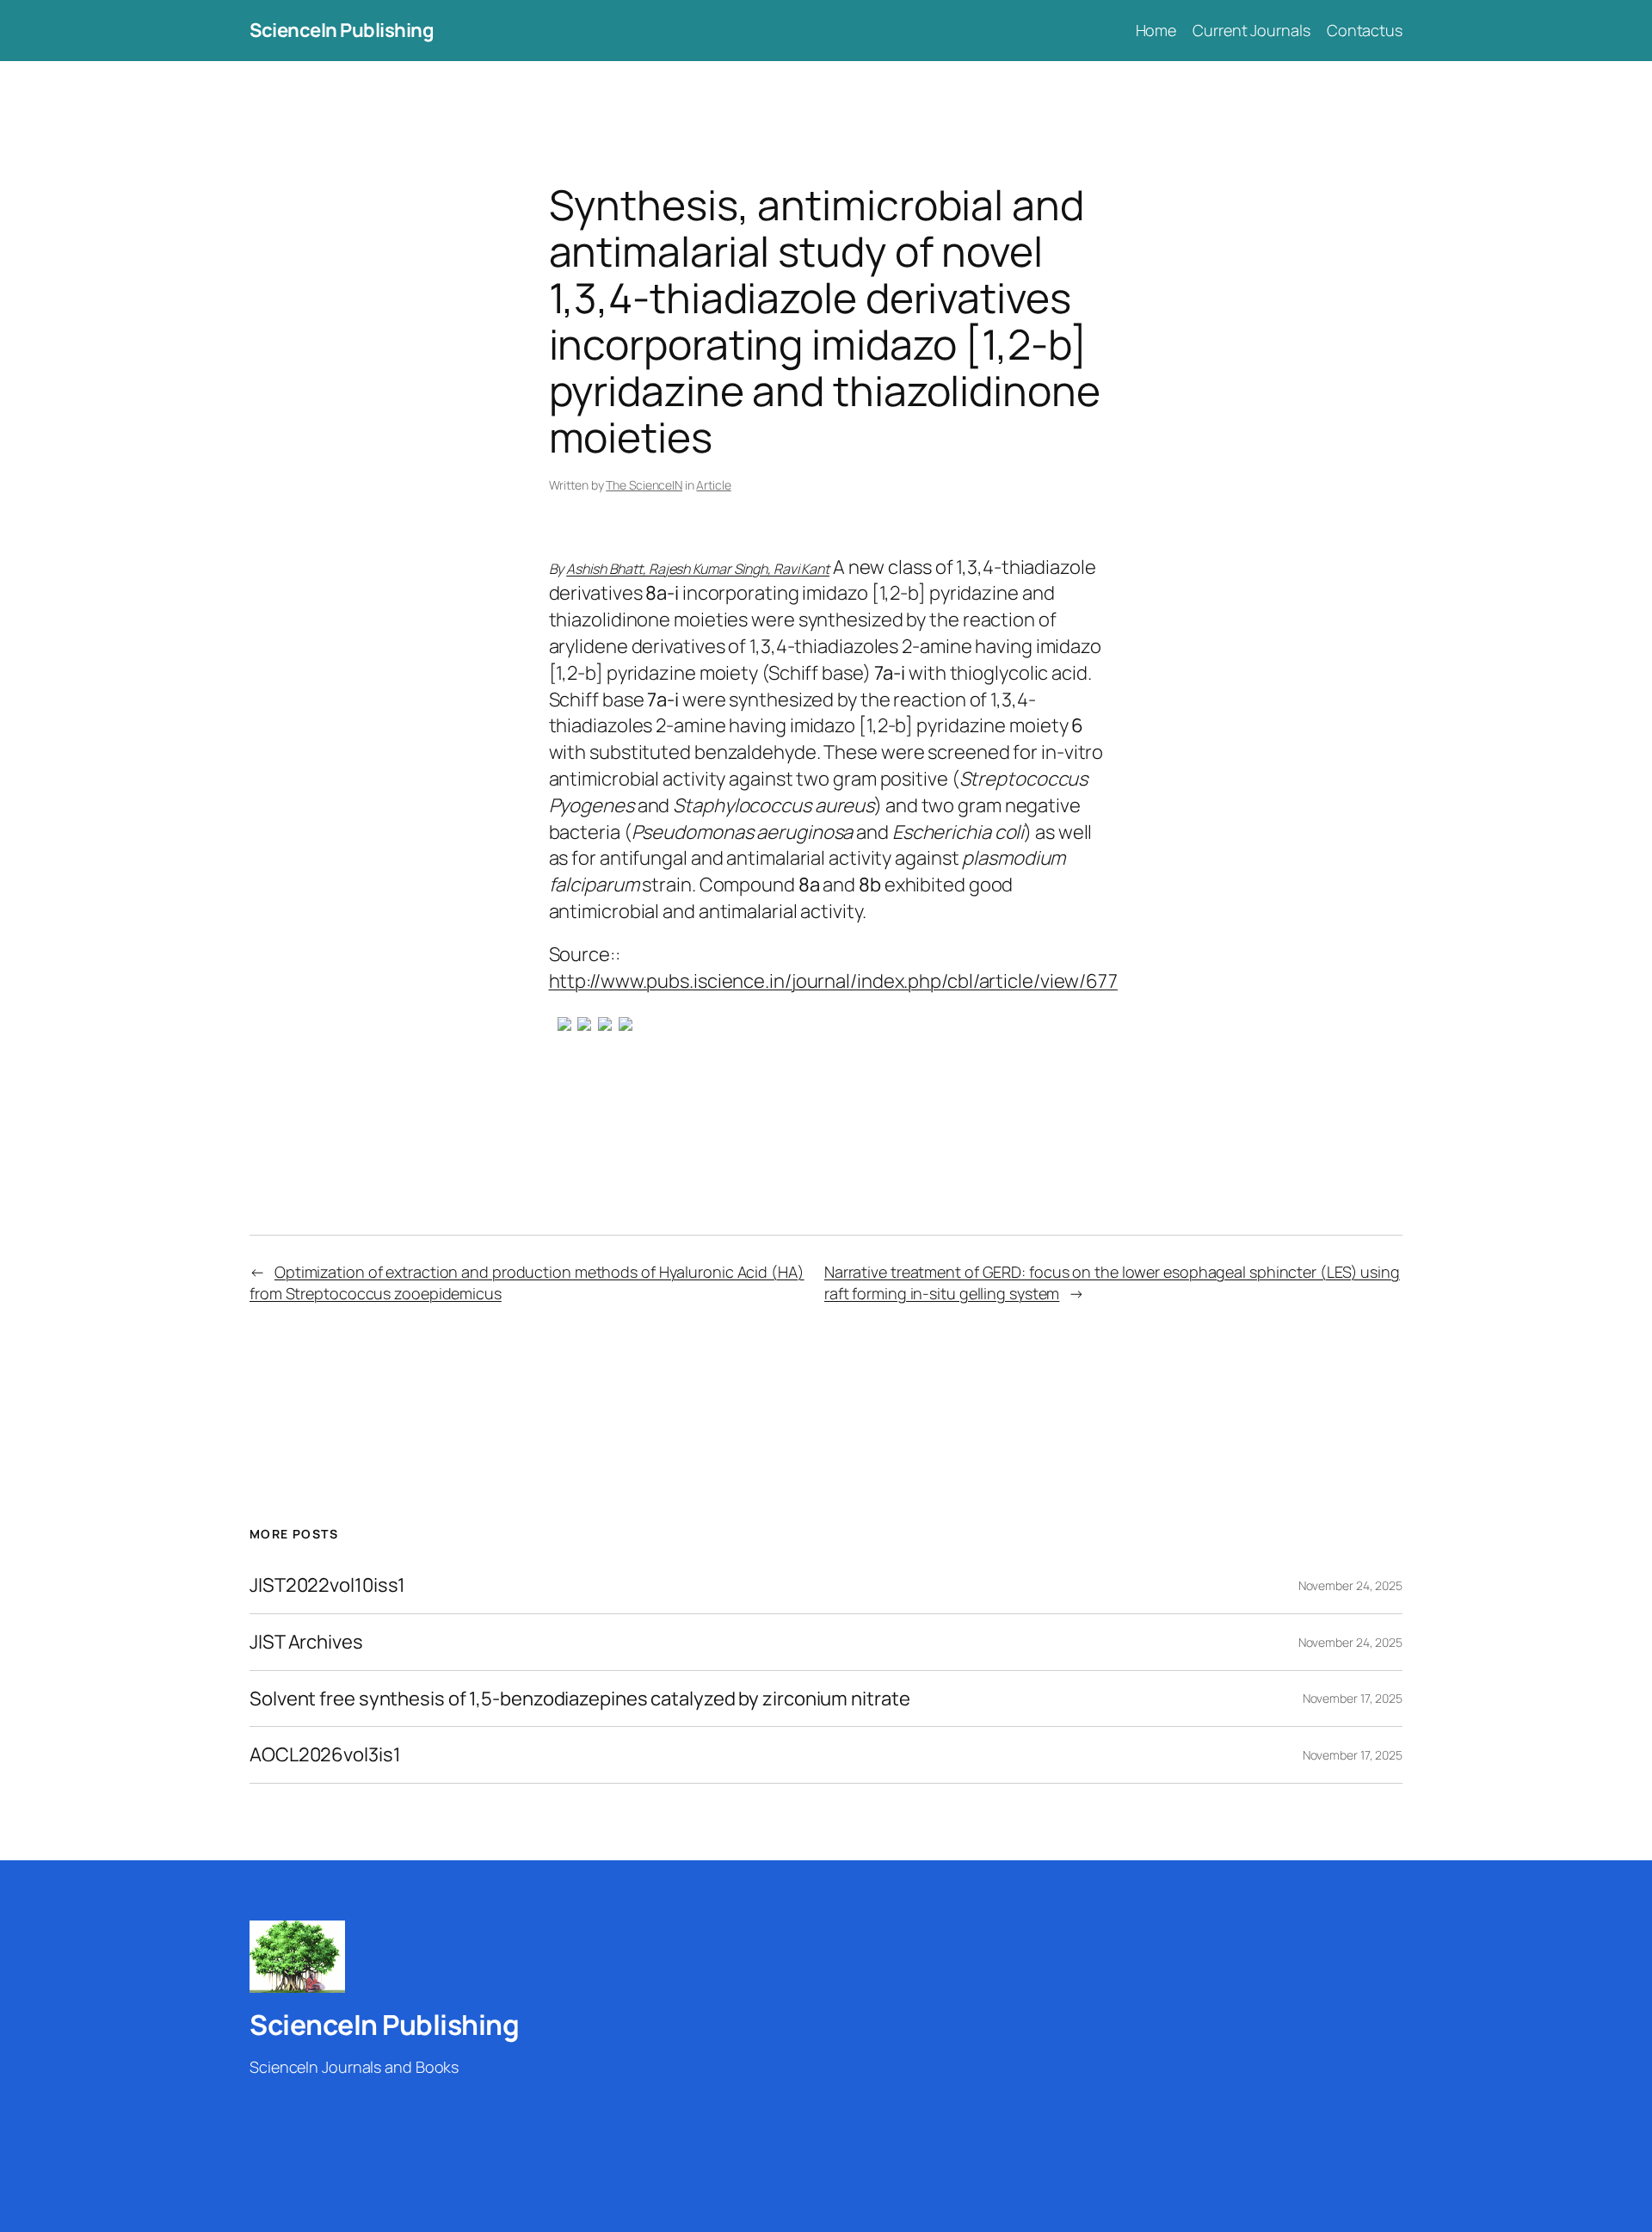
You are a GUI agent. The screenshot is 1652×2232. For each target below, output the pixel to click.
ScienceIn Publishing (342, 30)
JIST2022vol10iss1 (327, 1585)
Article (713, 485)
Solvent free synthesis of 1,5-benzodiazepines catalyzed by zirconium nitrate (579, 1699)
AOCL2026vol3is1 (325, 1755)
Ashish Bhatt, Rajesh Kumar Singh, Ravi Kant (698, 569)
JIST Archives (306, 1642)
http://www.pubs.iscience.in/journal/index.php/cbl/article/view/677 (833, 981)
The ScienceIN (644, 485)
